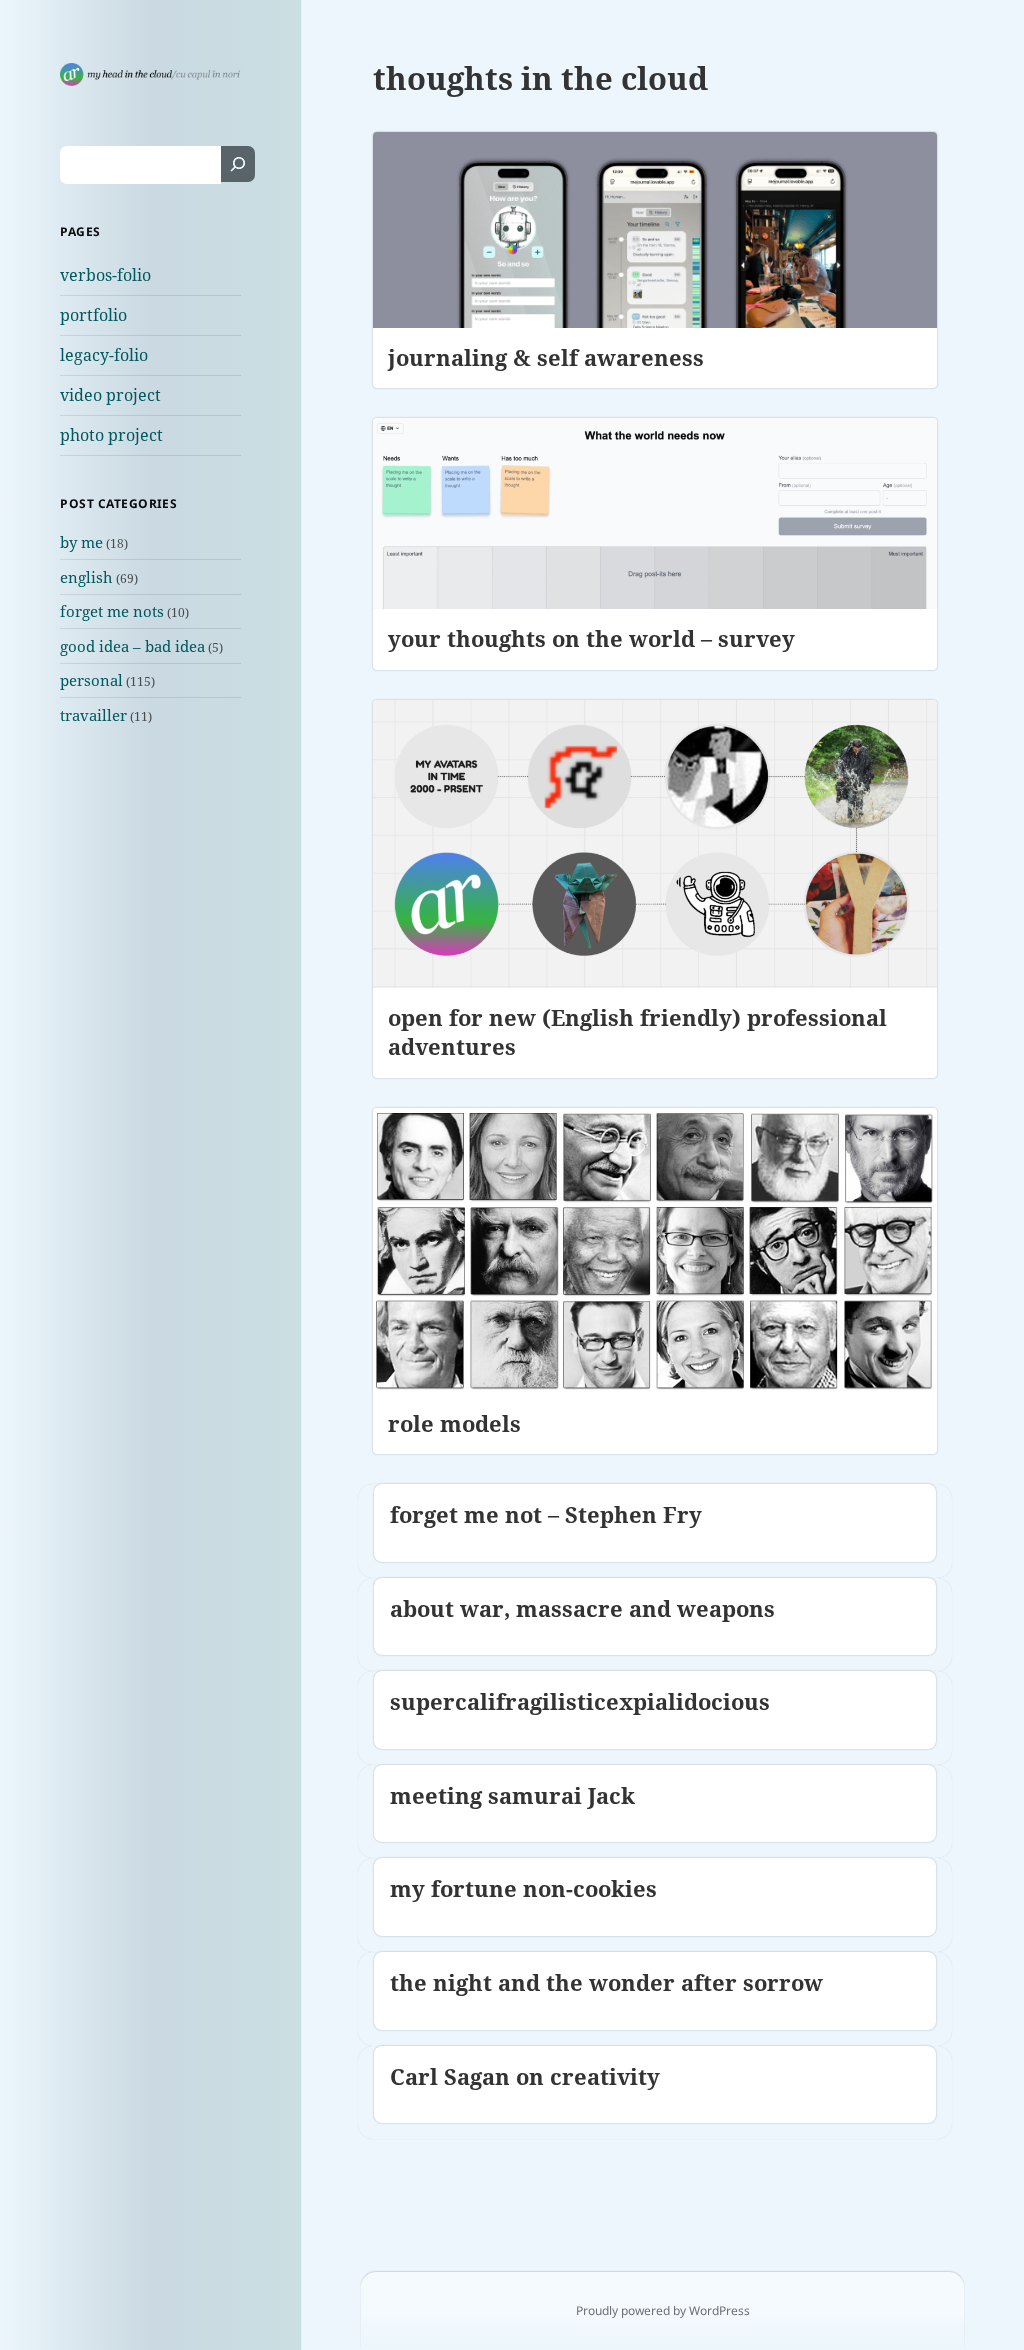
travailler (93, 715)
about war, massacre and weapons (582, 1608)
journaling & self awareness (546, 357)
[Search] (238, 164)
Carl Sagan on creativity (525, 2076)
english (86, 577)
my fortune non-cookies (523, 1888)
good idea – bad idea (132, 646)
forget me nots (112, 611)
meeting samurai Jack (512, 1795)
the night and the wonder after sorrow (606, 1982)
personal (91, 680)
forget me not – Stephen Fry (546, 1514)
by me (81, 542)
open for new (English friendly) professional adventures (637, 1031)
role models (454, 1423)
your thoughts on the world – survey (591, 638)
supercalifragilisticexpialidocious (580, 1701)
